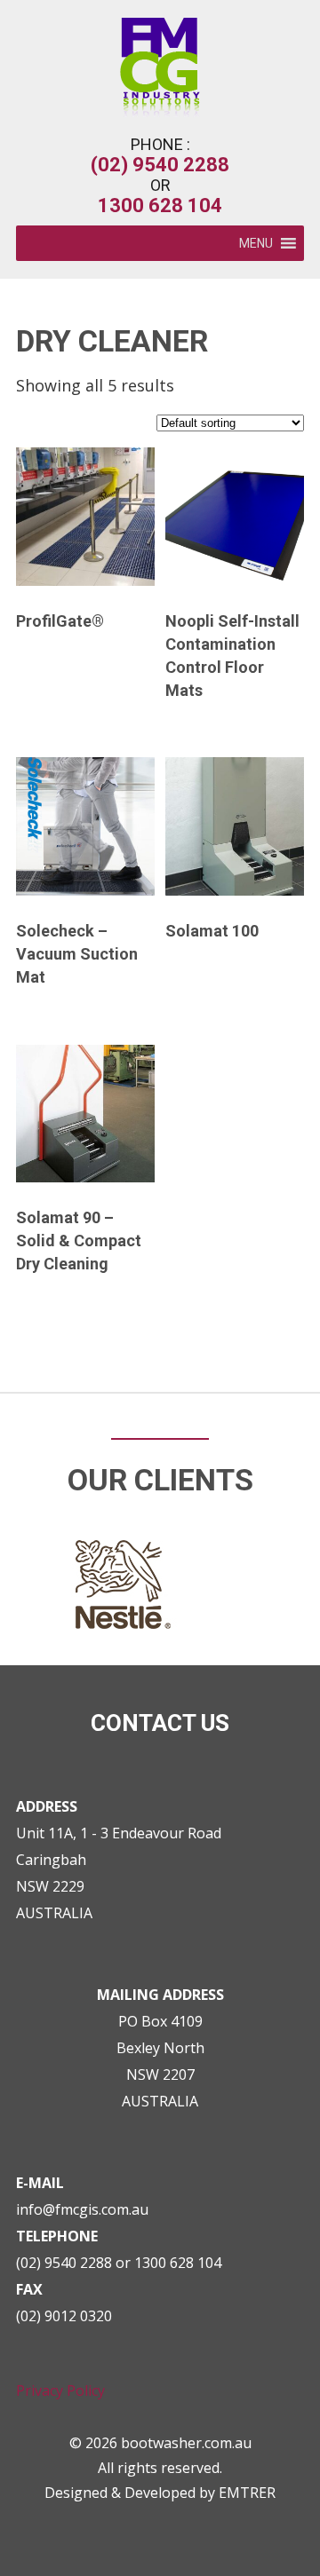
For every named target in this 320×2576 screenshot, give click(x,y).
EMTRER (247, 2493)
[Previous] (37, 1288)
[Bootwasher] (160, 111)
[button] (256, 243)
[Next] (283, 1288)
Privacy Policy (60, 2390)
